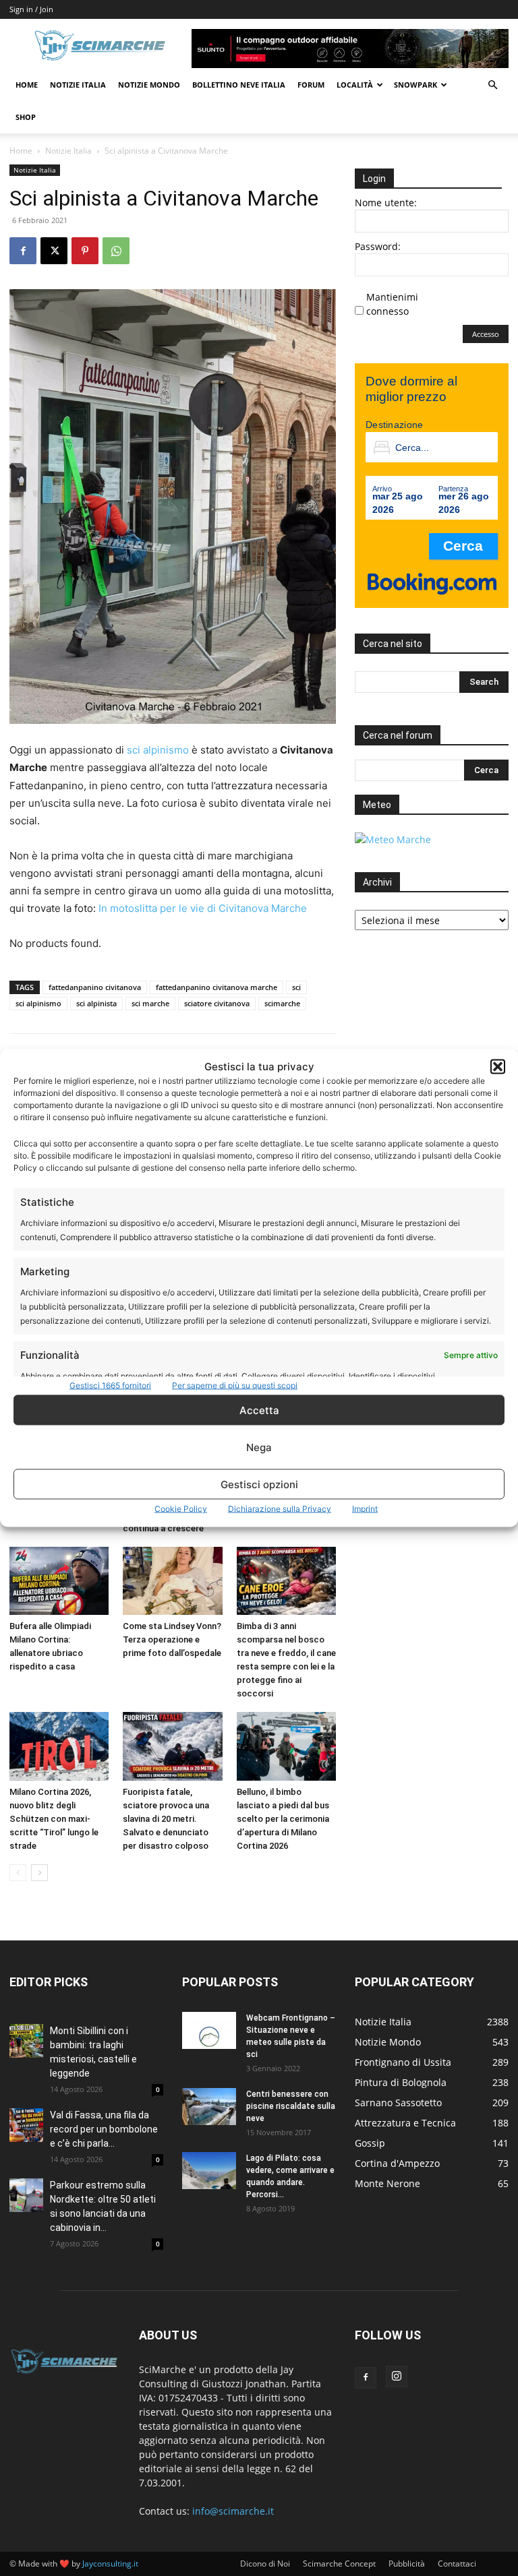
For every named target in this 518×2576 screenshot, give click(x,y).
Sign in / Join (31, 9)
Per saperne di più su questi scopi (235, 1385)
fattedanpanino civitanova (95, 987)
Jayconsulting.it (110, 2564)
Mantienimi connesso (392, 304)
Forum (311, 85)
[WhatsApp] (116, 251)
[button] (498, 1066)
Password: (378, 246)
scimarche (282, 1003)
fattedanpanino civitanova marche (217, 987)
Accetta (259, 1410)
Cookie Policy (181, 1509)
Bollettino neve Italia (239, 85)
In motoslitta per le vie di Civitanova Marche (203, 908)
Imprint (365, 1509)
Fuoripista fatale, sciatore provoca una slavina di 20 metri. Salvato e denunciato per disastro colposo (166, 1819)
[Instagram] (397, 2376)
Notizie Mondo (149, 85)
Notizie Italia (78, 85)
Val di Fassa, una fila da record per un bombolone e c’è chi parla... (104, 2129)
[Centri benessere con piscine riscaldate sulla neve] (209, 2107)
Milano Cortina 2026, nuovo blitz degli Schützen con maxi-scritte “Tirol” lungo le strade (54, 1819)
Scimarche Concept (339, 2564)
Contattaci (457, 2564)
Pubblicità (407, 2564)
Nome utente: (386, 203)
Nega (259, 1447)
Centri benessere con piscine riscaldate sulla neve (291, 2106)
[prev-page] (18, 1873)
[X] (54, 251)
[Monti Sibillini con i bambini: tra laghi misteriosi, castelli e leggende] (26, 2041)
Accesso (486, 334)
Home (27, 85)
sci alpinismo (158, 750)
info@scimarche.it (233, 2511)
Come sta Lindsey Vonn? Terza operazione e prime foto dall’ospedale (172, 1639)
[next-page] (39, 1873)
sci (296, 987)
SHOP (26, 117)
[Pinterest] (85, 251)
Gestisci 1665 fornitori (110, 1385)
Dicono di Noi (265, 2564)
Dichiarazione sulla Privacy (280, 1509)
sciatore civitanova (217, 1003)
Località (355, 85)
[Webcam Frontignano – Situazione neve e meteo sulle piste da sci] (209, 2030)
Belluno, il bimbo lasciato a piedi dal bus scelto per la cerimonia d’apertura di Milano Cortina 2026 (283, 1819)
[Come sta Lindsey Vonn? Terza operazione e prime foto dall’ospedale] (172, 1581)
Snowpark (415, 85)
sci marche (150, 1003)
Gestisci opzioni (259, 1484)
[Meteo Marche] (393, 839)
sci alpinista (96, 1003)
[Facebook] (23, 251)
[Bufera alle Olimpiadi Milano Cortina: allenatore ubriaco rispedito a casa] (59, 1581)
